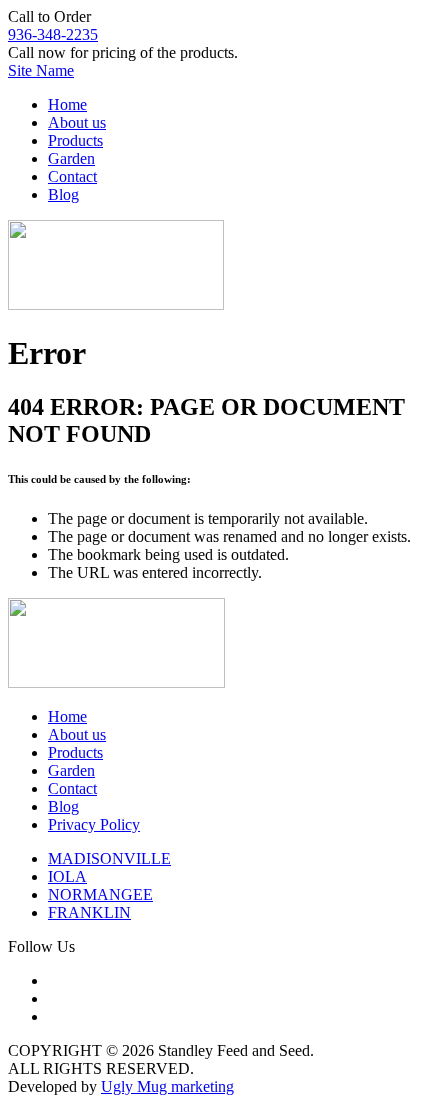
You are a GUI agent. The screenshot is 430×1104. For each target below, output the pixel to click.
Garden (71, 158)
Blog (63, 194)
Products (75, 140)
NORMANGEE (100, 894)
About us (77, 122)
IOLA (67, 876)
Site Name (41, 70)
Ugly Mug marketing (167, 1086)
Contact (72, 176)
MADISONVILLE (109, 858)
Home (67, 104)
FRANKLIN (89, 912)
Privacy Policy (94, 824)
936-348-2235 (53, 34)
